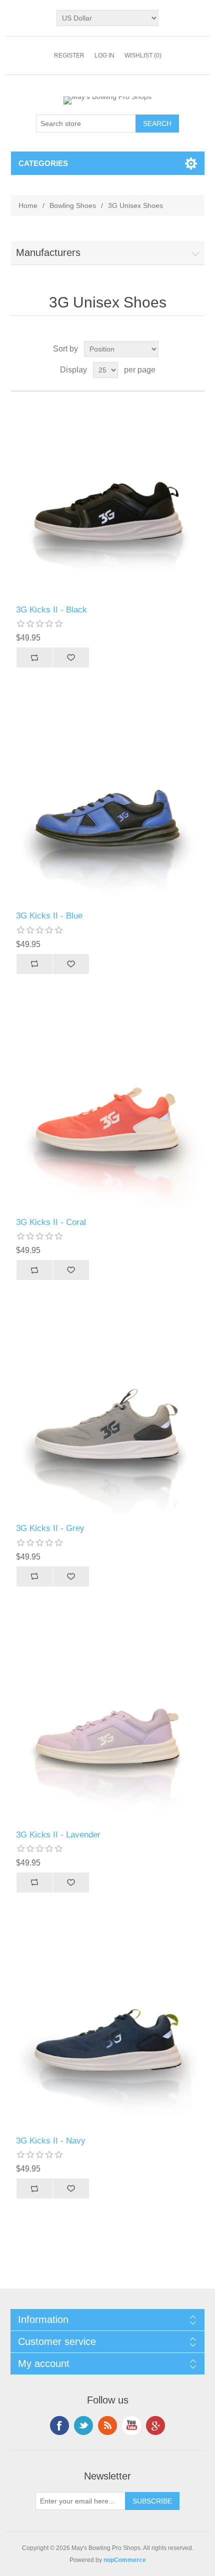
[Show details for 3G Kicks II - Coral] (108, 1111)
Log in (104, 55)
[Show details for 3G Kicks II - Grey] (108, 1417)
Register (69, 55)
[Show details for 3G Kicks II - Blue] (108, 804)
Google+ (155, 2425)
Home (28, 205)
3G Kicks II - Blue (49, 916)
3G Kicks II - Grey (50, 1528)
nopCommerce (125, 2560)
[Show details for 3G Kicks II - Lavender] (108, 1723)
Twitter (83, 2425)
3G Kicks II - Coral (51, 1222)
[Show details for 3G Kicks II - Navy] (108, 2029)
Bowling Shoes (73, 205)
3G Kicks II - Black (51, 610)
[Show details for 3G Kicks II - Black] (108, 498)
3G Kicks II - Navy (51, 2141)
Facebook (59, 2425)
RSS (107, 2425)
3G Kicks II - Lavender (58, 1835)
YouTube (131, 2425)
